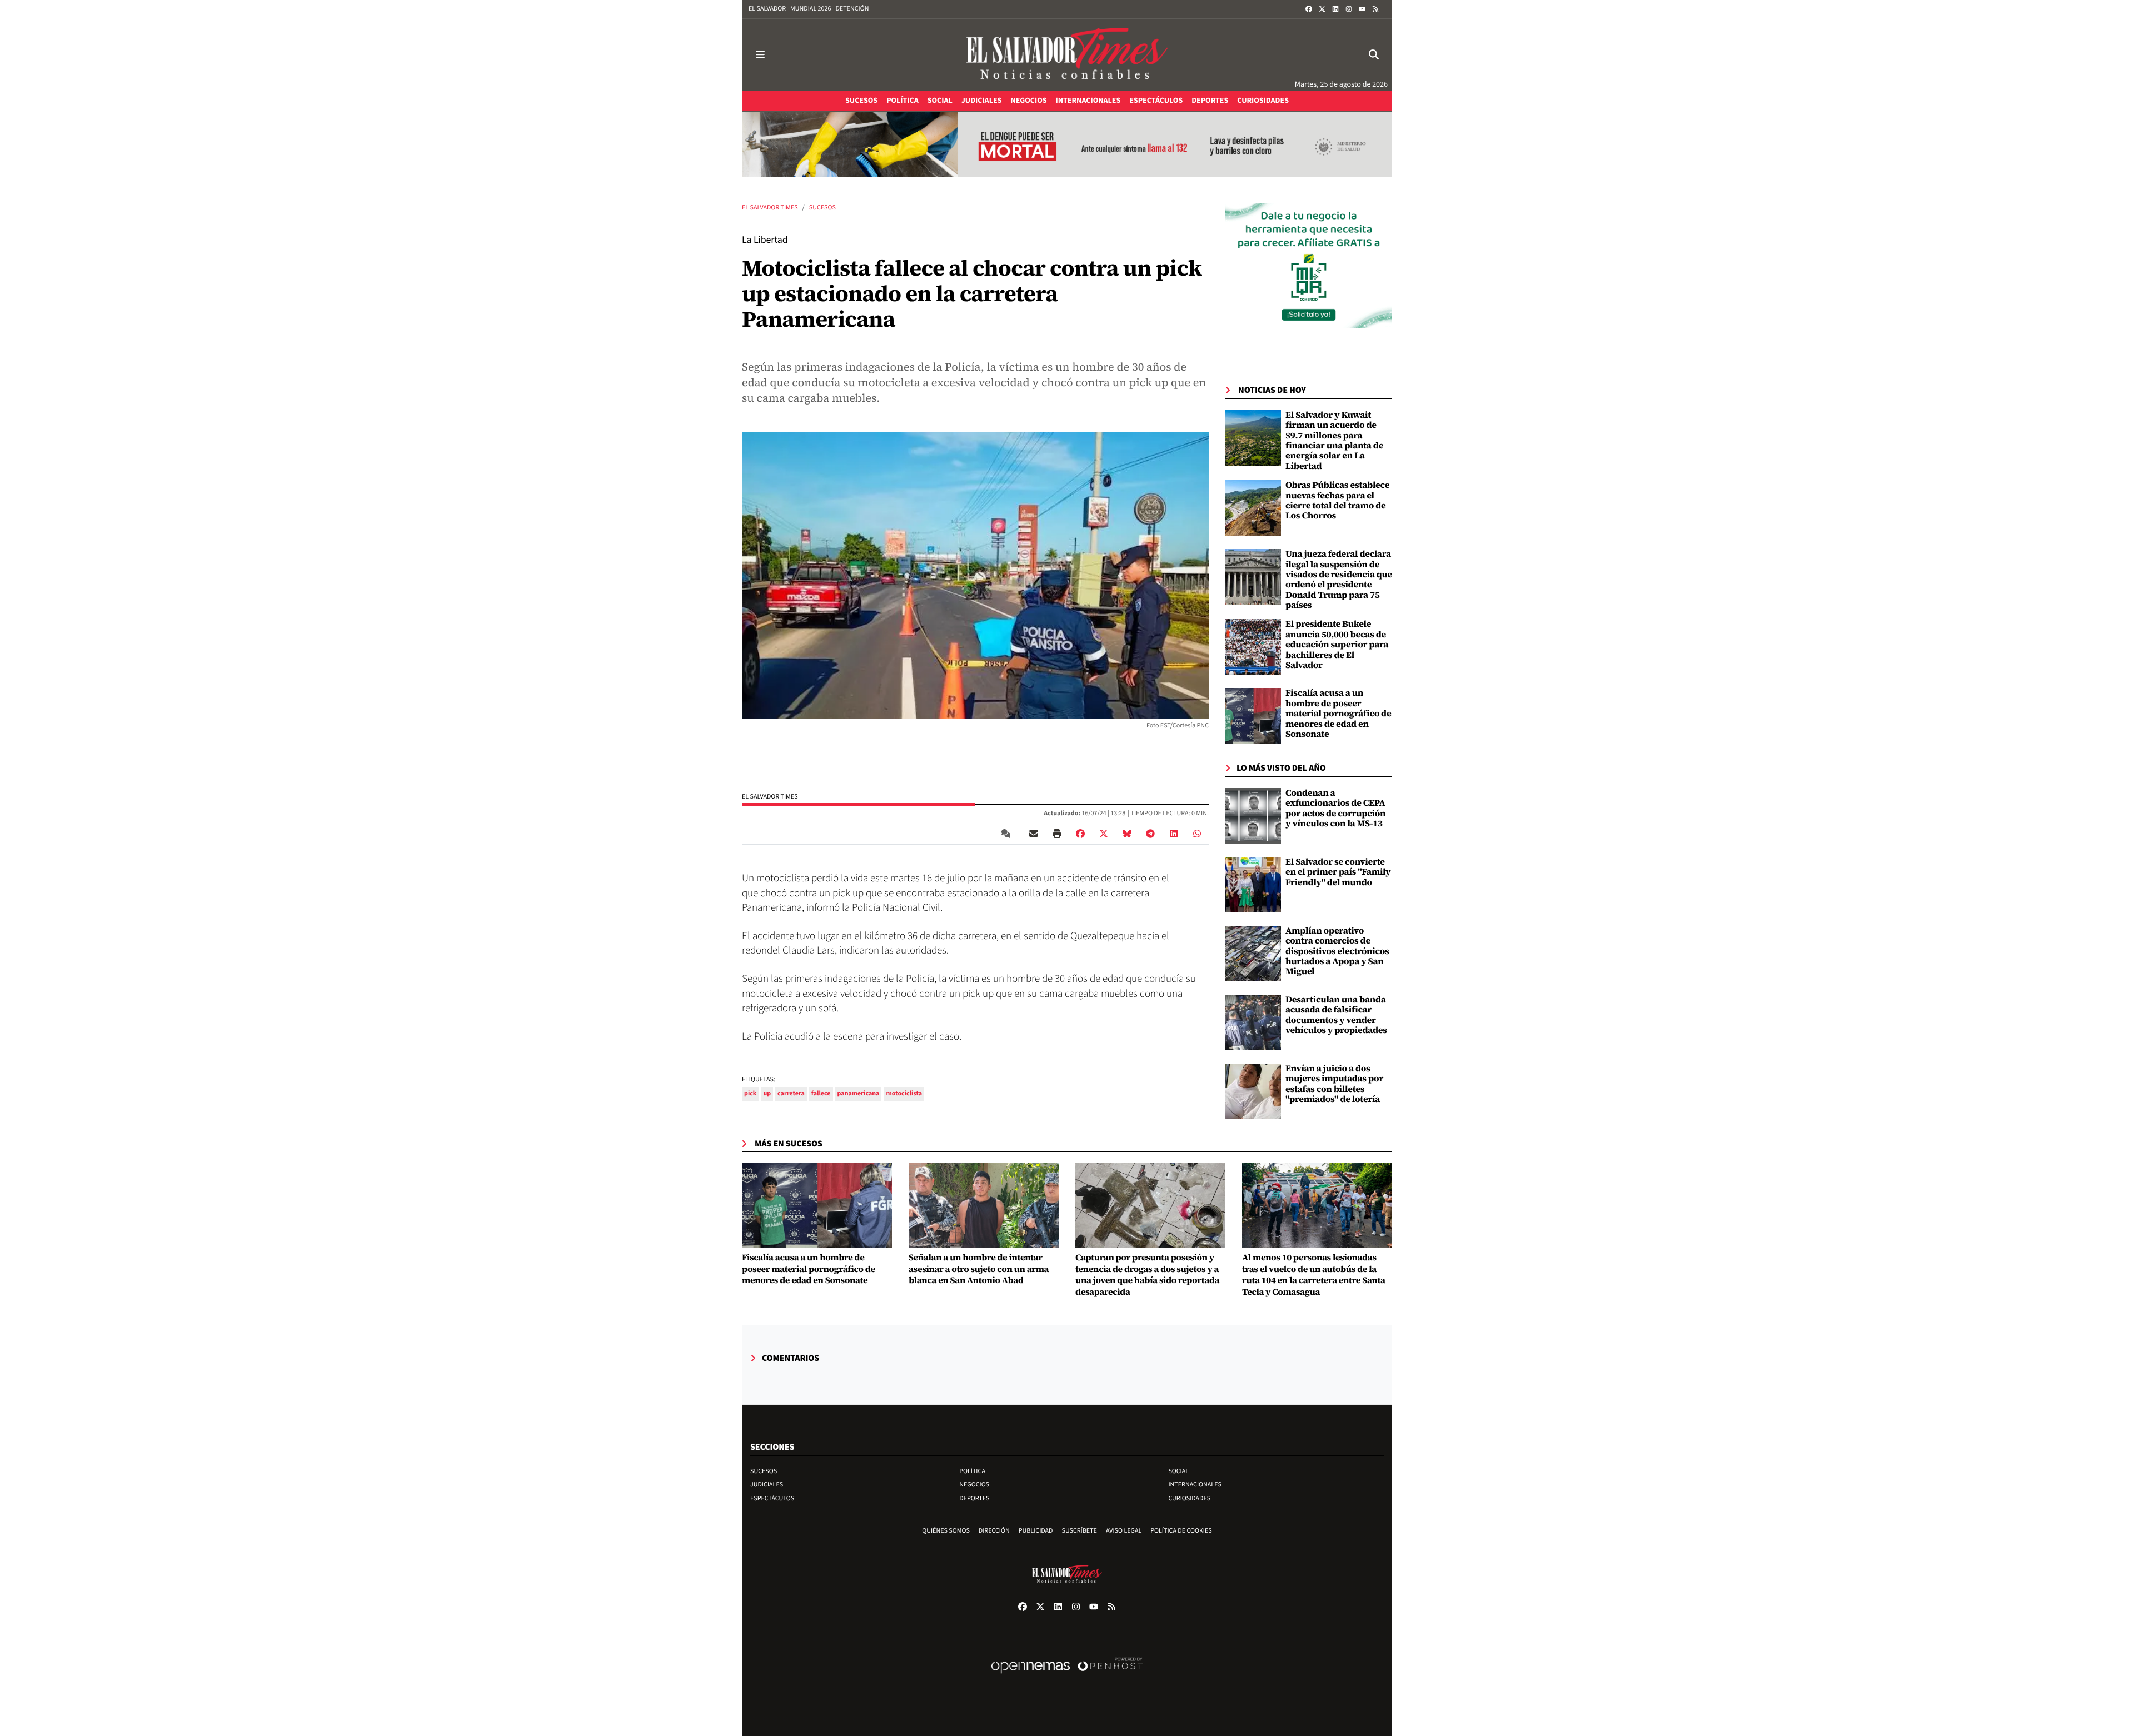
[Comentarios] (1008, 834)
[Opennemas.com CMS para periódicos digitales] (1067, 1677)
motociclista (904, 1093)
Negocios (974, 1485)
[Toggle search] (1374, 55)
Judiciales (767, 1485)
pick (750, 1093)
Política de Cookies (1181, 1531)
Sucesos (822, 208)
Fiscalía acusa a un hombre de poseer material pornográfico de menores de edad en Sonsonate (1338, 714)
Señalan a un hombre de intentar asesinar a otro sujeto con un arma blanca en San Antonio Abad (979, 1269)
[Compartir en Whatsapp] (1197, 834)
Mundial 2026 (811, 9)
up (767, 1093)
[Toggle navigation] (760, 55)
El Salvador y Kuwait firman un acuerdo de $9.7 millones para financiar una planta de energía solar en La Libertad (1334, 441)
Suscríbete (1080, 1531)
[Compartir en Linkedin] (1174, 834)
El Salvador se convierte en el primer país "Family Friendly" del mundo (1338, 872)
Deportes (974, 1498)
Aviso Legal (1124, 1531)
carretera (791, 1093)
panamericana (859, 1093)
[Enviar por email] (1034, 834)
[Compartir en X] (1104, 834)
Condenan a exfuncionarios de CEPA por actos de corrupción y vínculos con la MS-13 (1335, 808)
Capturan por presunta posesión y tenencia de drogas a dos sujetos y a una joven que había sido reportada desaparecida (1147, 1275)
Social (1178, 1471)
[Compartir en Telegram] (1150, 834)
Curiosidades (1189, 1498)
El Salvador (767, 9)
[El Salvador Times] (1067, 55)
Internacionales (1195, 1485)
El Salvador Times (770, 208)
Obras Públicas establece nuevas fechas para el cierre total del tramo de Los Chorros (1337, 500)
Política (972, 1471)
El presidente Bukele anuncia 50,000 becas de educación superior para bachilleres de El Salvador (1337, 645)
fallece (821, 1093)
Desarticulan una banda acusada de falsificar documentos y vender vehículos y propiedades (1336, 1015)
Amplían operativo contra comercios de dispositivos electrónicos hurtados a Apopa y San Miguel (1337, 951)
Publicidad (1036, 1531)
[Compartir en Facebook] (1080, 834)
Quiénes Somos (946, 1531)
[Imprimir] (1057, 834)
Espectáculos (772, 1498)
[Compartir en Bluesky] (1127, 834)
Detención (852, 9)
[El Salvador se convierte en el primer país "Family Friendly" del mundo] (1253, 885)
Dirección (994, 1531)
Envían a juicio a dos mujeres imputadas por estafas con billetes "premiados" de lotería (1334, 1084)
